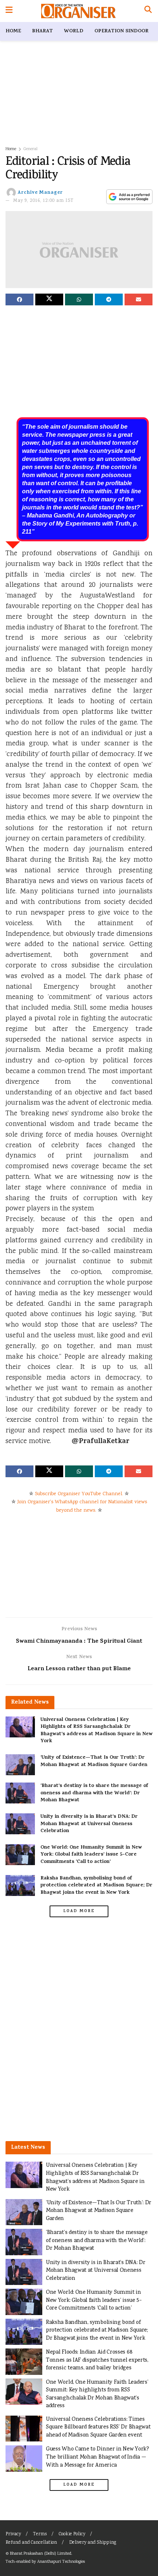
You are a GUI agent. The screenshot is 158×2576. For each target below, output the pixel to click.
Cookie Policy (72, 2534)
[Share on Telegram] (109, 299)
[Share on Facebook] (19, 299)
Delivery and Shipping (93, 2543)
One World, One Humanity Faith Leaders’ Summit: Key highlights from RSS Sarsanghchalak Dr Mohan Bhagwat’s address (97, 2394)
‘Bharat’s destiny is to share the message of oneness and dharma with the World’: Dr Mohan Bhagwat (94, 1793)
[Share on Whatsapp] (79, 299)
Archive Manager (40, 193)
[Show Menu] (9, 11)
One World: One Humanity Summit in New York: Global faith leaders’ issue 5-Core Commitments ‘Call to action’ (91, 1855)
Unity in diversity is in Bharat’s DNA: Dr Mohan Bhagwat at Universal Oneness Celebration (89, 1824)
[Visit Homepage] (78, 11)
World (74, 31)
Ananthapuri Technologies (61, 2562)
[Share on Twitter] (49, 299)
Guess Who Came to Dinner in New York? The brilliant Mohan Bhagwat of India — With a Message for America (98, 2457)
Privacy (13, 2534)
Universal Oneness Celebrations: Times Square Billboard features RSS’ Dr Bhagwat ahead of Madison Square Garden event (98, 2427)
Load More (79, 1911)
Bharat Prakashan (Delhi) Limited (41, 2554)
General (30, 149)
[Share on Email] (139, 299)
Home (13, 31)
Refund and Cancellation (31, 2543)
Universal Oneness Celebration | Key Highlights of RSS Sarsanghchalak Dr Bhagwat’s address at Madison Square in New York (96, 1731)
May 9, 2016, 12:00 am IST (44, 201)
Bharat (42, 31)
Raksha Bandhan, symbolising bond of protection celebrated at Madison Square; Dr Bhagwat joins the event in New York (96, 1886)
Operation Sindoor (121, 31)
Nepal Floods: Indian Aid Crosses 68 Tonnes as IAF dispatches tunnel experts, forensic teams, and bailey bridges (97, 2360)
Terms (40, 2534)
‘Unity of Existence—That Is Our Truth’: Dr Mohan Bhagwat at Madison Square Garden (94, 1761)
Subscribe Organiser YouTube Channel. (79, 1494)
